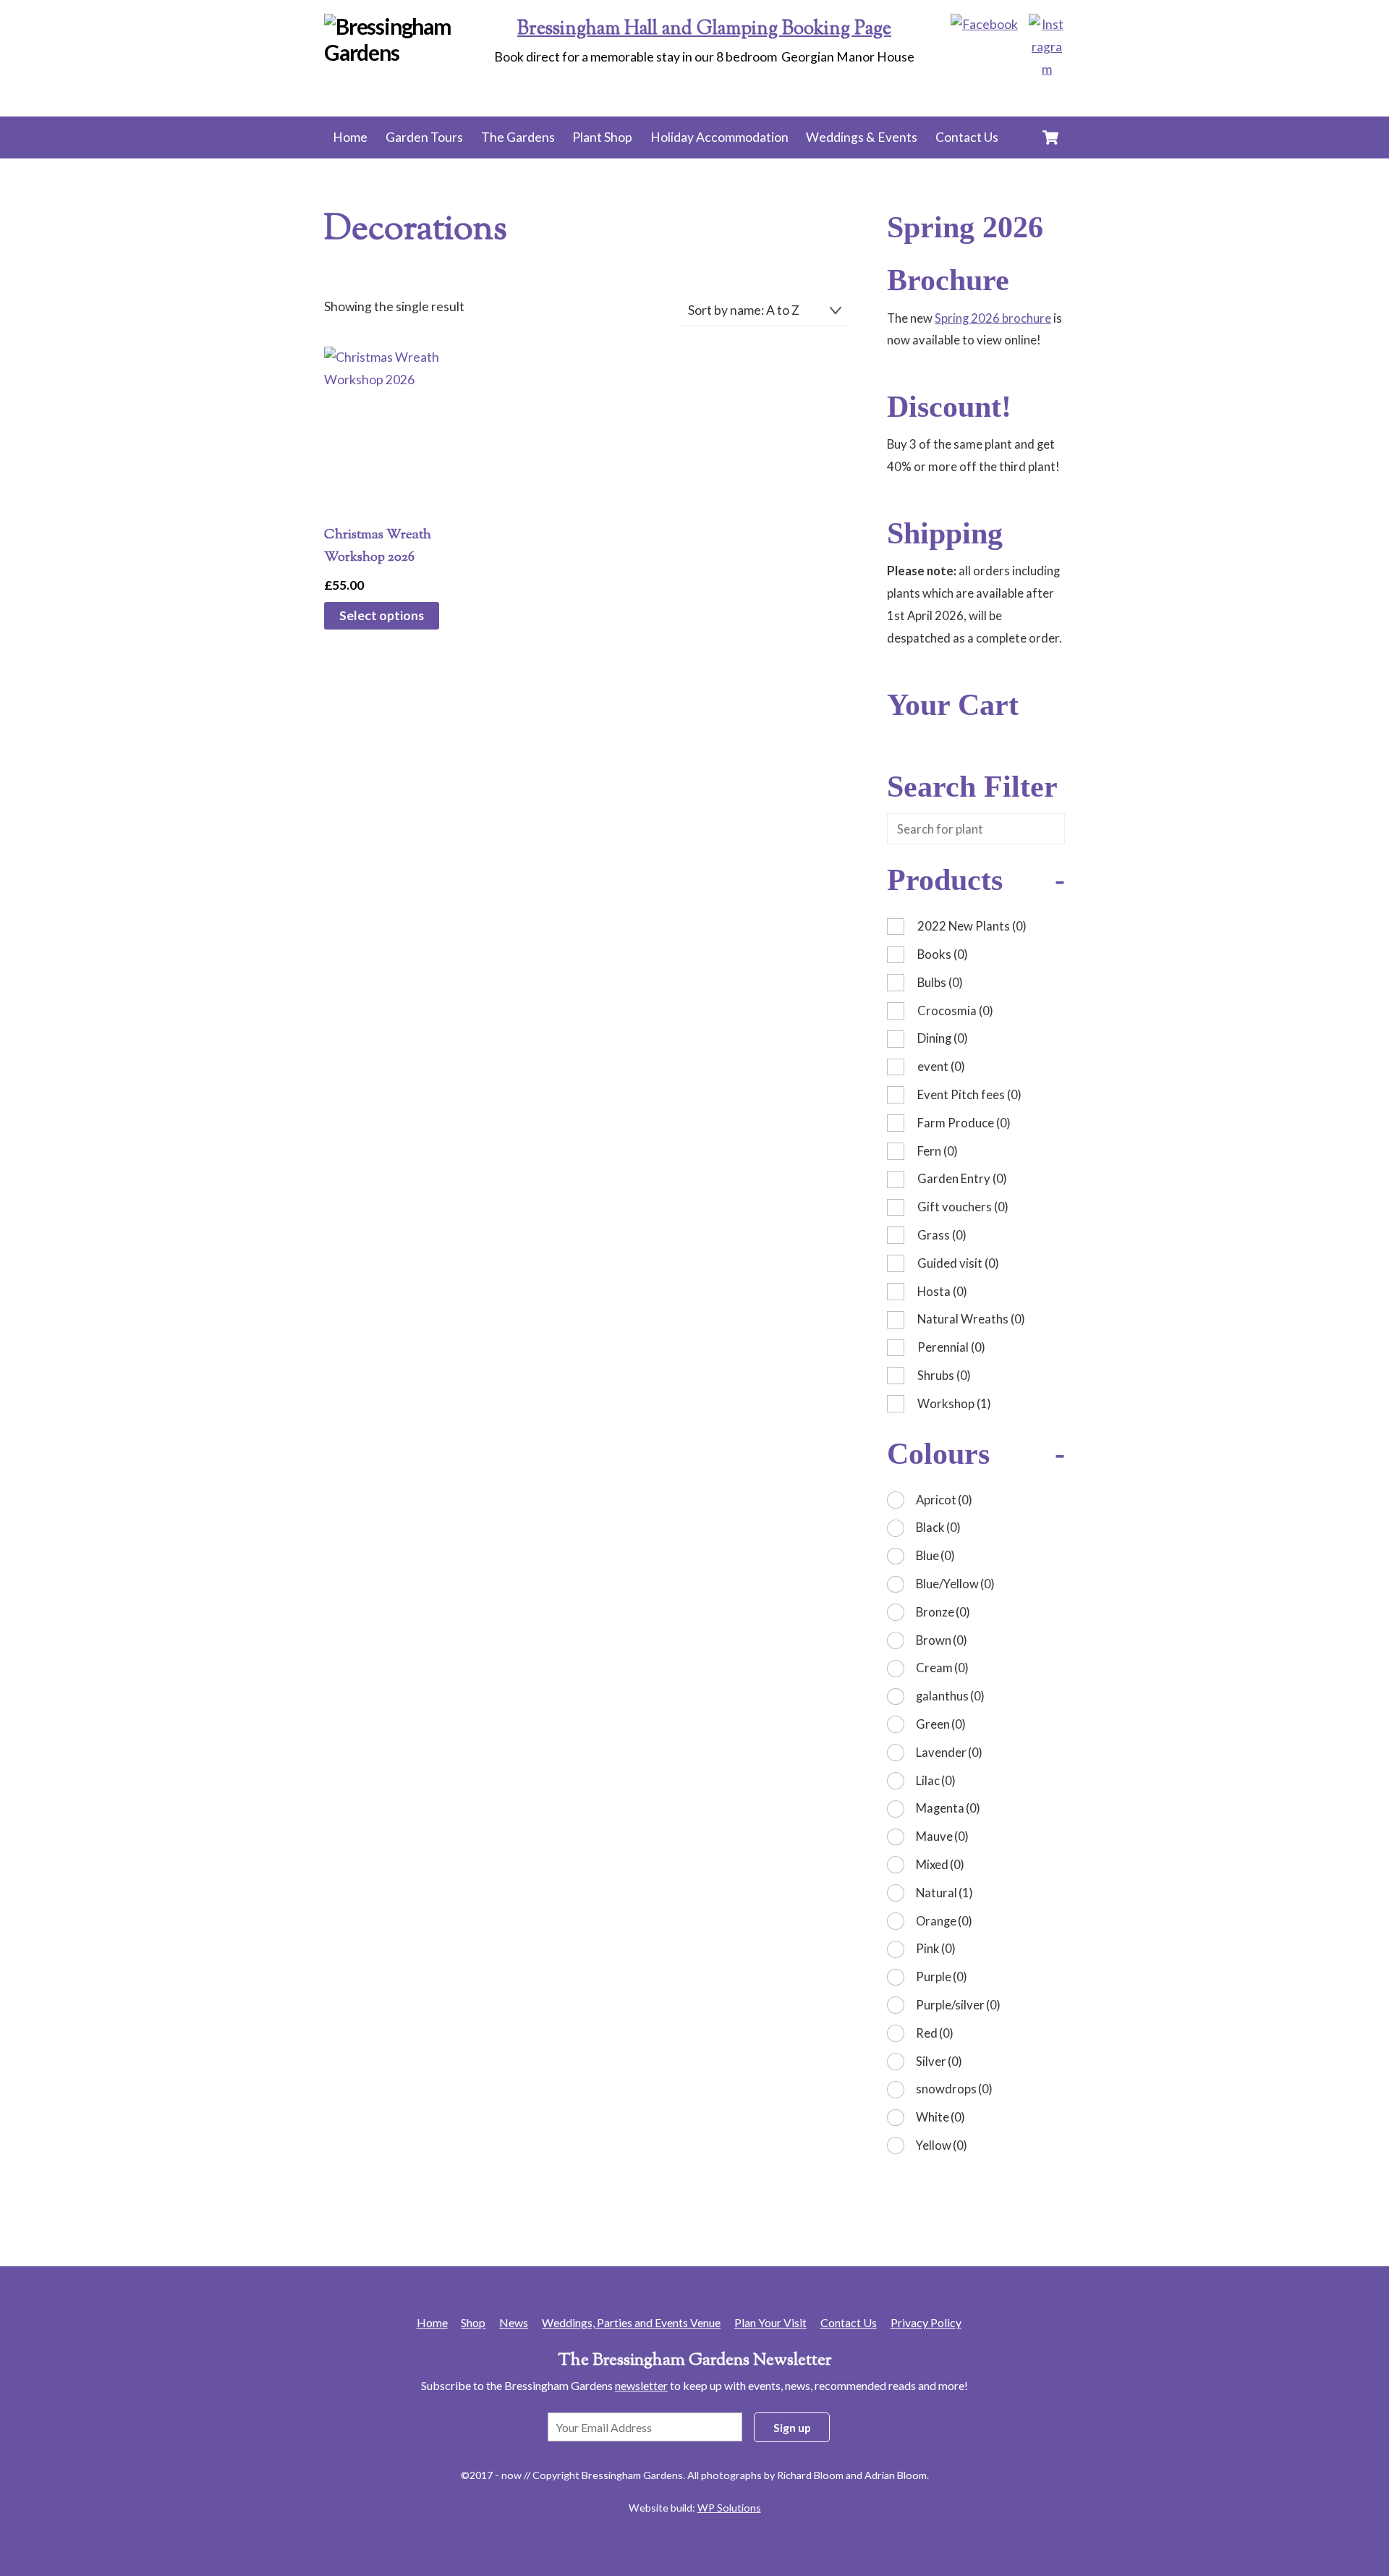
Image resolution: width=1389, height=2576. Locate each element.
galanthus (950, 1696)
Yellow (942, 2145)
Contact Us (967, 137)
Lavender (949, 1752)
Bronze (943, 1612)
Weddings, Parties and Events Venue (631, 2322)
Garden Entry (962, 1178)
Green (941, 1724)
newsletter (641, 2385)
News (514, 2322)
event (941, 1066)
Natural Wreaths (971, 1319)
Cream (942, 1668)
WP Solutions (729, 2508)
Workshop (954, 1403)
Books (943, 954)
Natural (944, 1893)
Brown (942, 1640)
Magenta (948, 1808)
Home (350, 137)
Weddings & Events (862, 137)
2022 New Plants (972, 926)
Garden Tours (424, 137)
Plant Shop (602, 137)
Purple (942, 1977)
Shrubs (944, 1375)
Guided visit (958, 1263)
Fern (938, 1151)
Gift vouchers (963, 1207)
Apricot (944, 1500)
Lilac (936, 1780)
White (940, 2117)
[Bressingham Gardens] (412, 52)
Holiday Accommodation (719, 137)
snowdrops (954, 2089)
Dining (943, 1038)
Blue (935, 1555)
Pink (936, 1948)
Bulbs (940, 982)
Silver (939, 2061)
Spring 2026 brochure (993, 318)
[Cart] (1050, 137)
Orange (944, 1921)
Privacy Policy (926, 2322)
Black (938, 1527)
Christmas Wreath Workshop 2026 (378, 546)
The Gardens (518, 137)
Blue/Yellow (955, 1584)
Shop (473, 2322)
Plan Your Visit (770, 2322)
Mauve (942, 1836)
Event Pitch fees (969, 1094)
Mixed (940, 1864)
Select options (382, 615)
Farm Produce (964, 1123)
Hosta (942, 1291)
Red (935, 2033)
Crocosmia (955, 1011)
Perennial (951, 1347)
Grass (942, 1235)
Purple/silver (958, 2005)
